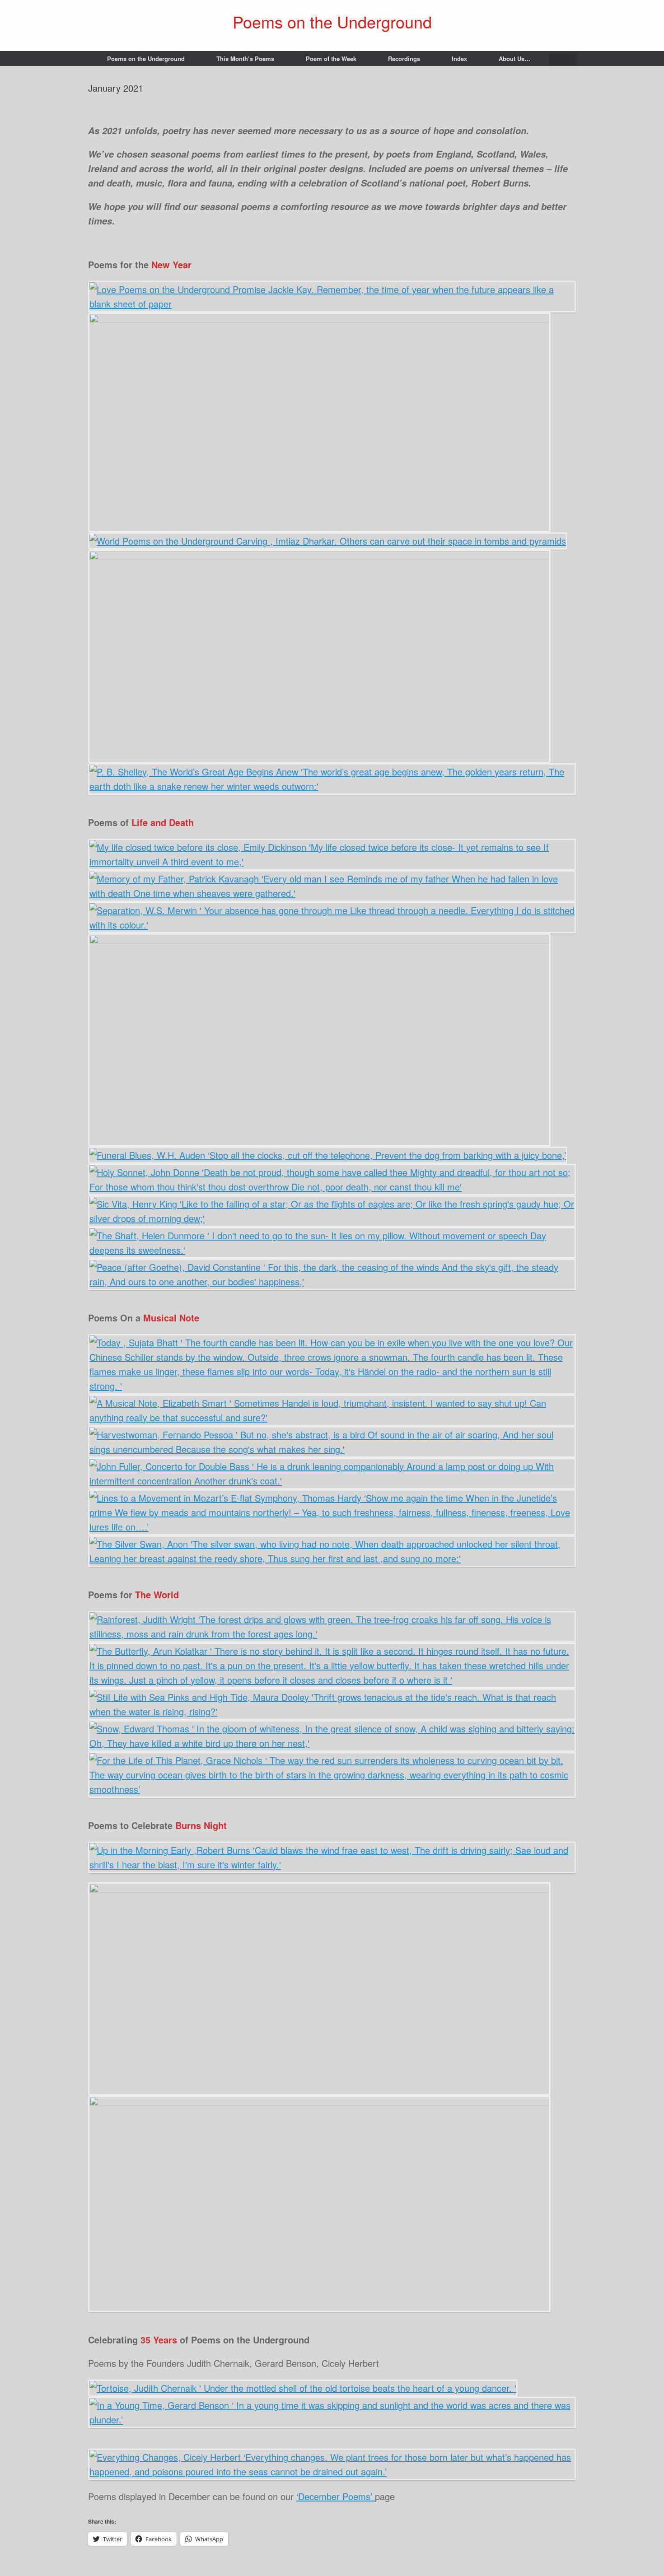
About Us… (514, 58)
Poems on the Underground (146, 58)
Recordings (404, 58)
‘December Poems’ (336, 2496)
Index (459, 58)
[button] (563, 58)
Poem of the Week (331, 58)
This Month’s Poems (245, 58)
